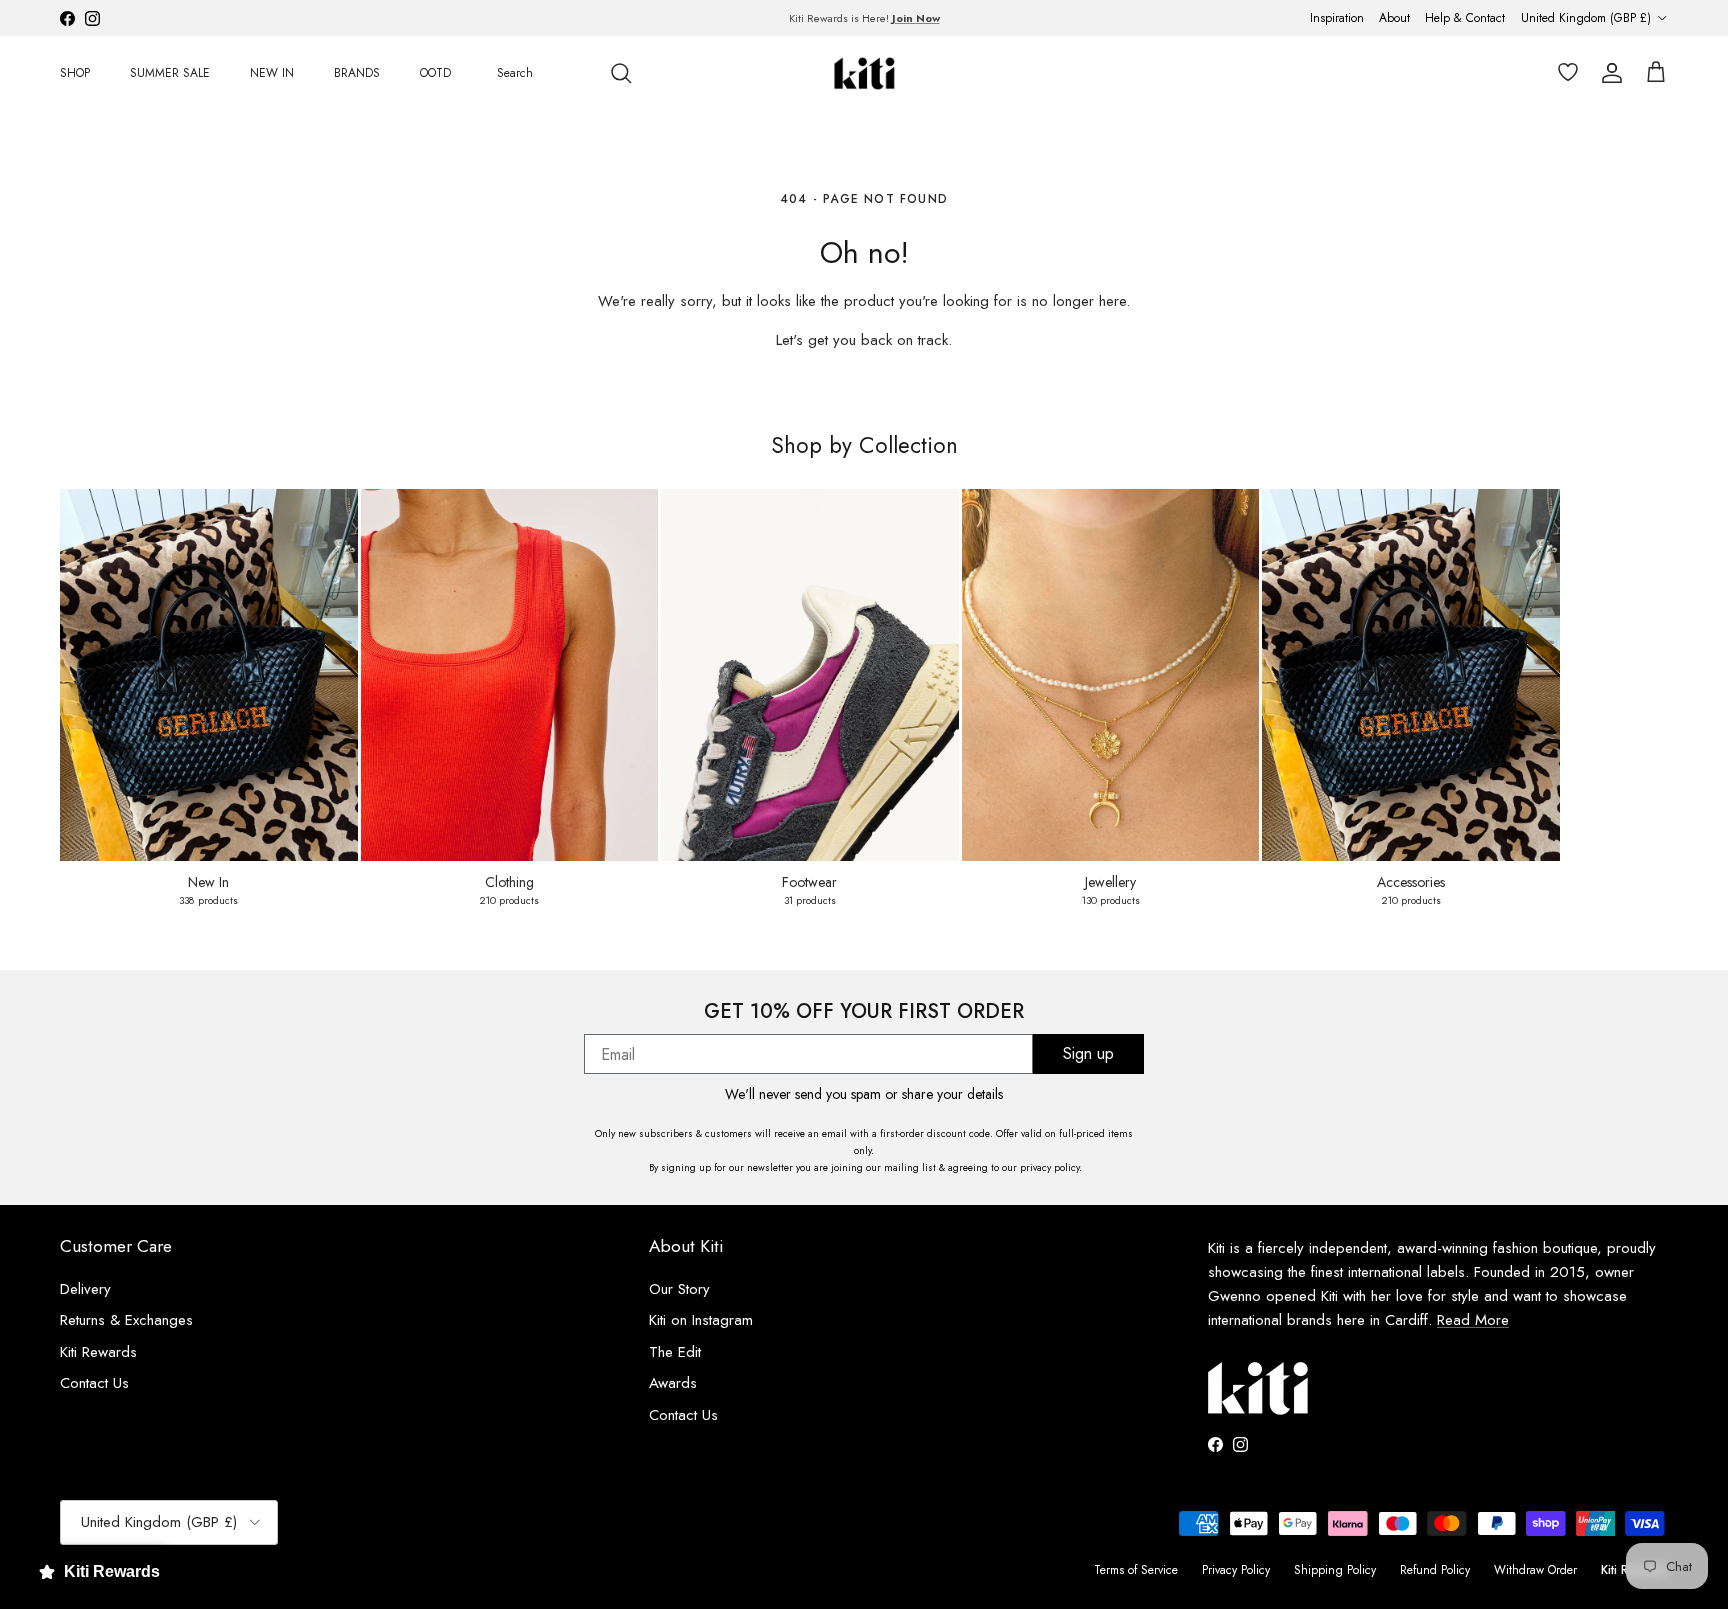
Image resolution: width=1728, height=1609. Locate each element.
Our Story (679, 1289)
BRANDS (357, 73)
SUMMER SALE (170, 73)
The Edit (675, 1352)
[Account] (1608, 73)
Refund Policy (1435, 1570)
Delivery (85, 1289)
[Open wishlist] (1564, 73)
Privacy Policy (1236, 1570)
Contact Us (94, 1383)
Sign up (1088, 1053)
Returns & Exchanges (126, 1320)
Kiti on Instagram (701, 1320)
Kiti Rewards (98, 1352)
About (1394, 18)
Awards (673, 1383)
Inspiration (1337, 18)
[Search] (621, 73)
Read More (1473, 1320)
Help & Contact (1465, 18)
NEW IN (272, 73)
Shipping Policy (1335, 1570)
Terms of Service (1136, 1570)
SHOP (75, 73)
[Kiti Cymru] (864, 73)
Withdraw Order (1535, 1570)
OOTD (435, 73)
